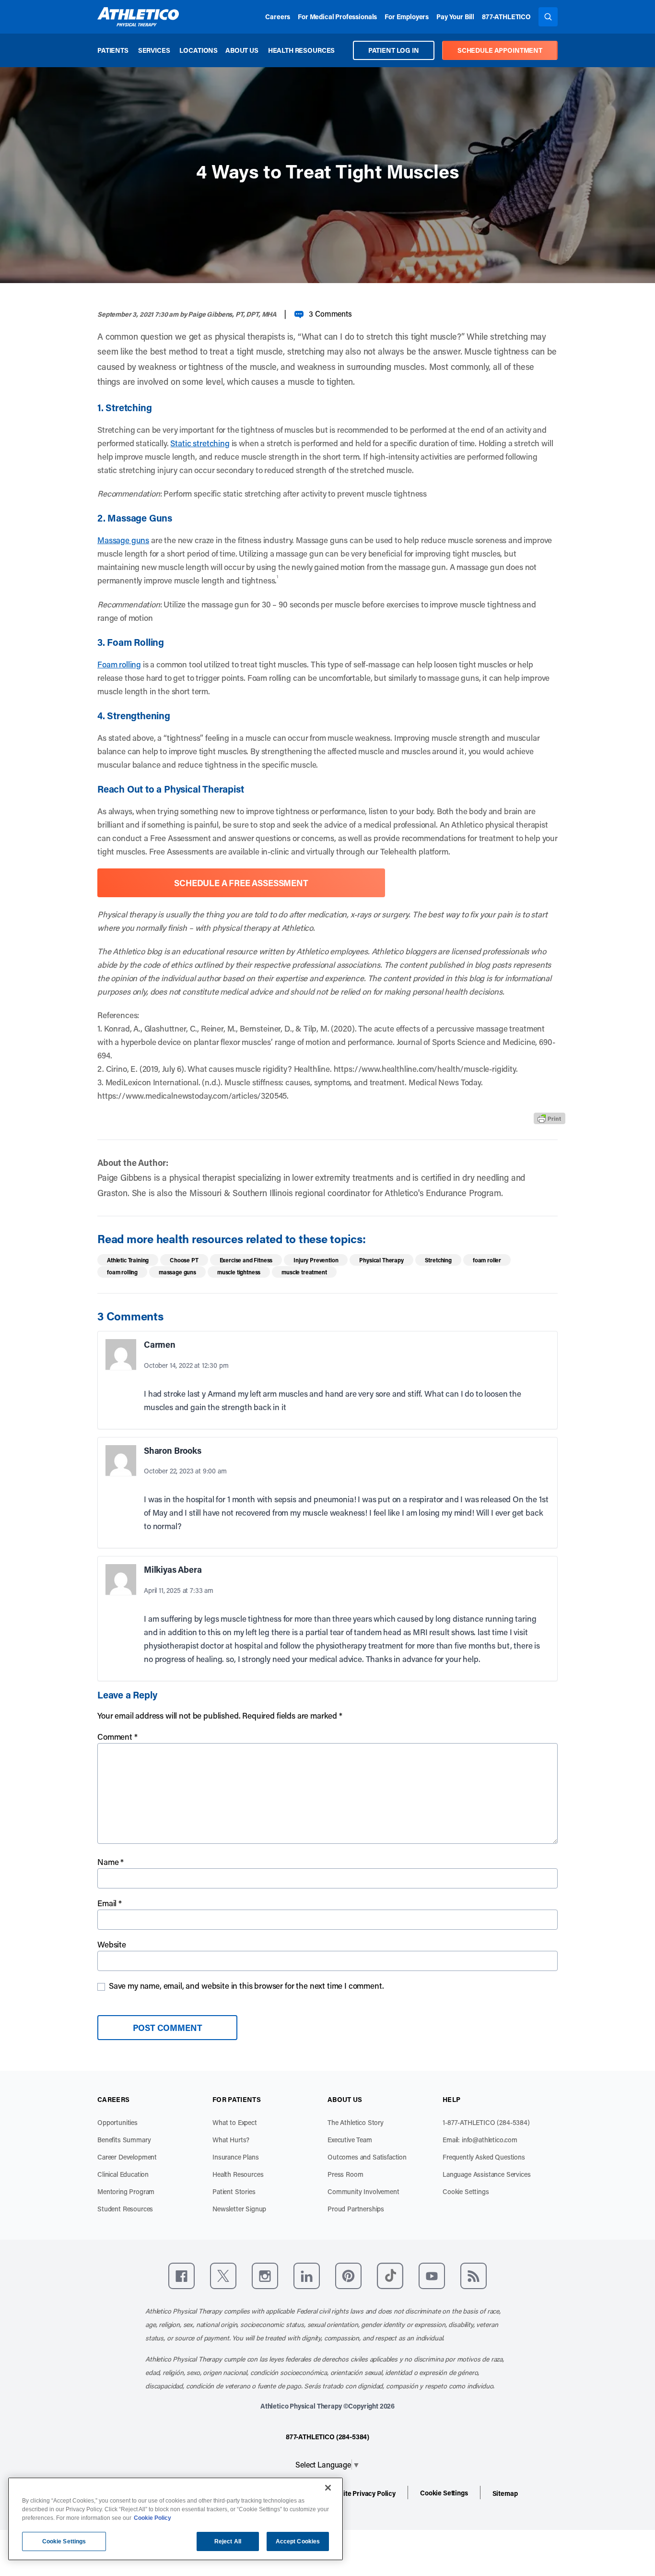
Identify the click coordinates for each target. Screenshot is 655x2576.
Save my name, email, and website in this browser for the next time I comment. (246, 1985)
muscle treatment (304, 1272)
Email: (480, 2140)
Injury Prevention (316, 1260)
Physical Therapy (381, 1260)
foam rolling (122, 1272)
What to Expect (235, 2122)
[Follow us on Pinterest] (348, 2276)
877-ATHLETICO (506, 17)
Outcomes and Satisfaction (367, 2157)
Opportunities (117, 2122)
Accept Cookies (298, 2541)
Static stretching (200, 443)
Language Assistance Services (487, 2174)
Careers (278, 17)
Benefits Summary (124, 2140)
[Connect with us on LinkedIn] (307, 2276)
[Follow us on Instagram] (265, 2276)
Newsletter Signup (239, 2209)
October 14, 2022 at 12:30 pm (186, 1365)
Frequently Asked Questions (484, 2157)
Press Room (345, 2174)
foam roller (487, 1260)
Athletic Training (128, 1260)
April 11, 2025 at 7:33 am (179, 1590)
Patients (113, 50)
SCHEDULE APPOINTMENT (500, 50)
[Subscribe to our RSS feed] (474, 2276)
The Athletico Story (356, 2122)
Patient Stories (234, 2191)
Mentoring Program (126, 2191)
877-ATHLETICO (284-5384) (327, 2437)
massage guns (177, 1272)
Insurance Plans (236, 2157)
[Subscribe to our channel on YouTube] (432, 2276)
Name (111, 1862)
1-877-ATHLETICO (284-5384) (486, 2122)
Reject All (228, 2541)
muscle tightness (239, 1272)
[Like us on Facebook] (181, 2276)
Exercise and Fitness (246, 1260)
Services (154, 50)
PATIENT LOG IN (394, 50)
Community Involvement (363, 2191)
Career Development (127, 2157)
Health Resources (301, 50)
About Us (242, 50)
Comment (117, 1736)
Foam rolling (119, 664)
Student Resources (125, 2209)
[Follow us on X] (223, 2276)
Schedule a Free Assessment (241, 883)
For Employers (407, 17)
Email (110, 1903)
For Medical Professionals (337, 17)
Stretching (438, 1260)
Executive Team (350, 2140)
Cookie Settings (466, 2191)
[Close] (328, 2488)
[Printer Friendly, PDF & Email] (550, 1118)
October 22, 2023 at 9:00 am (185, 1471)
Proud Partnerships (356, 2209)
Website (112, 1944)
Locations (199, 50)
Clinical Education (123, 2174)
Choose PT (184, 1260)
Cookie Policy (152, 2518)
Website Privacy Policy (361, 2493)
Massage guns (123, 540)
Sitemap (505, 2493)
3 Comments (330, 314)
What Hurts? (231, 2140)
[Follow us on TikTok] (390, 2276)
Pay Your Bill (455, 17)
